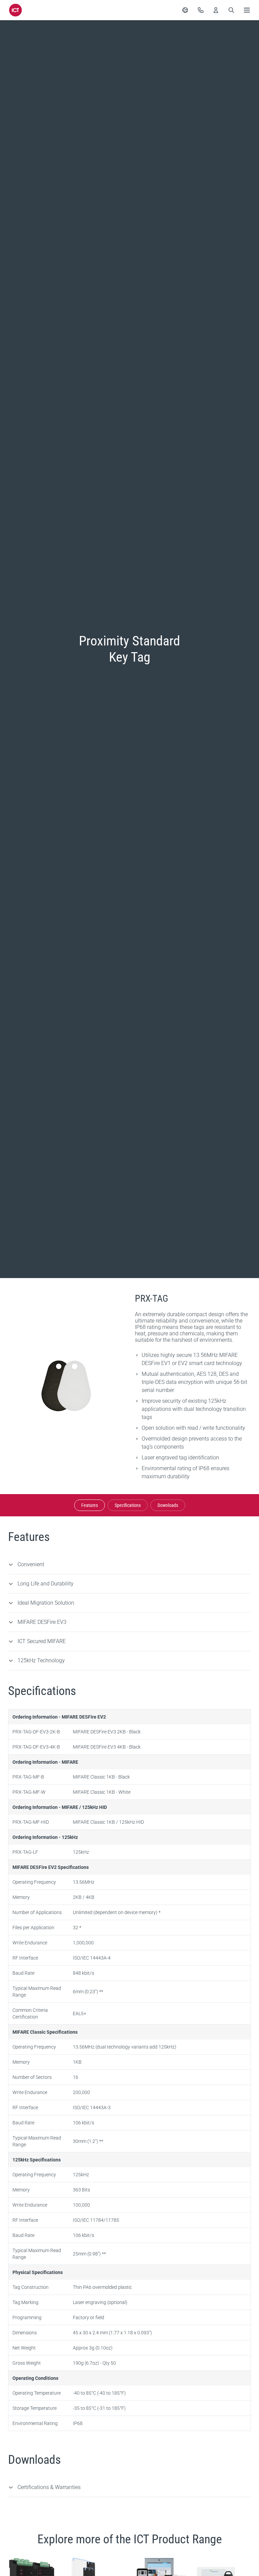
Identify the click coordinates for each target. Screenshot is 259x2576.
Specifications (128, 1505)
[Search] (231, 10)
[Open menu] (247, 10)
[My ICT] (216, 10)
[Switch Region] (185, 10)
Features (90, 1505)
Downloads (168, 1505)
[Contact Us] (201, 10)
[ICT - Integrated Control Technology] (16, 10)
